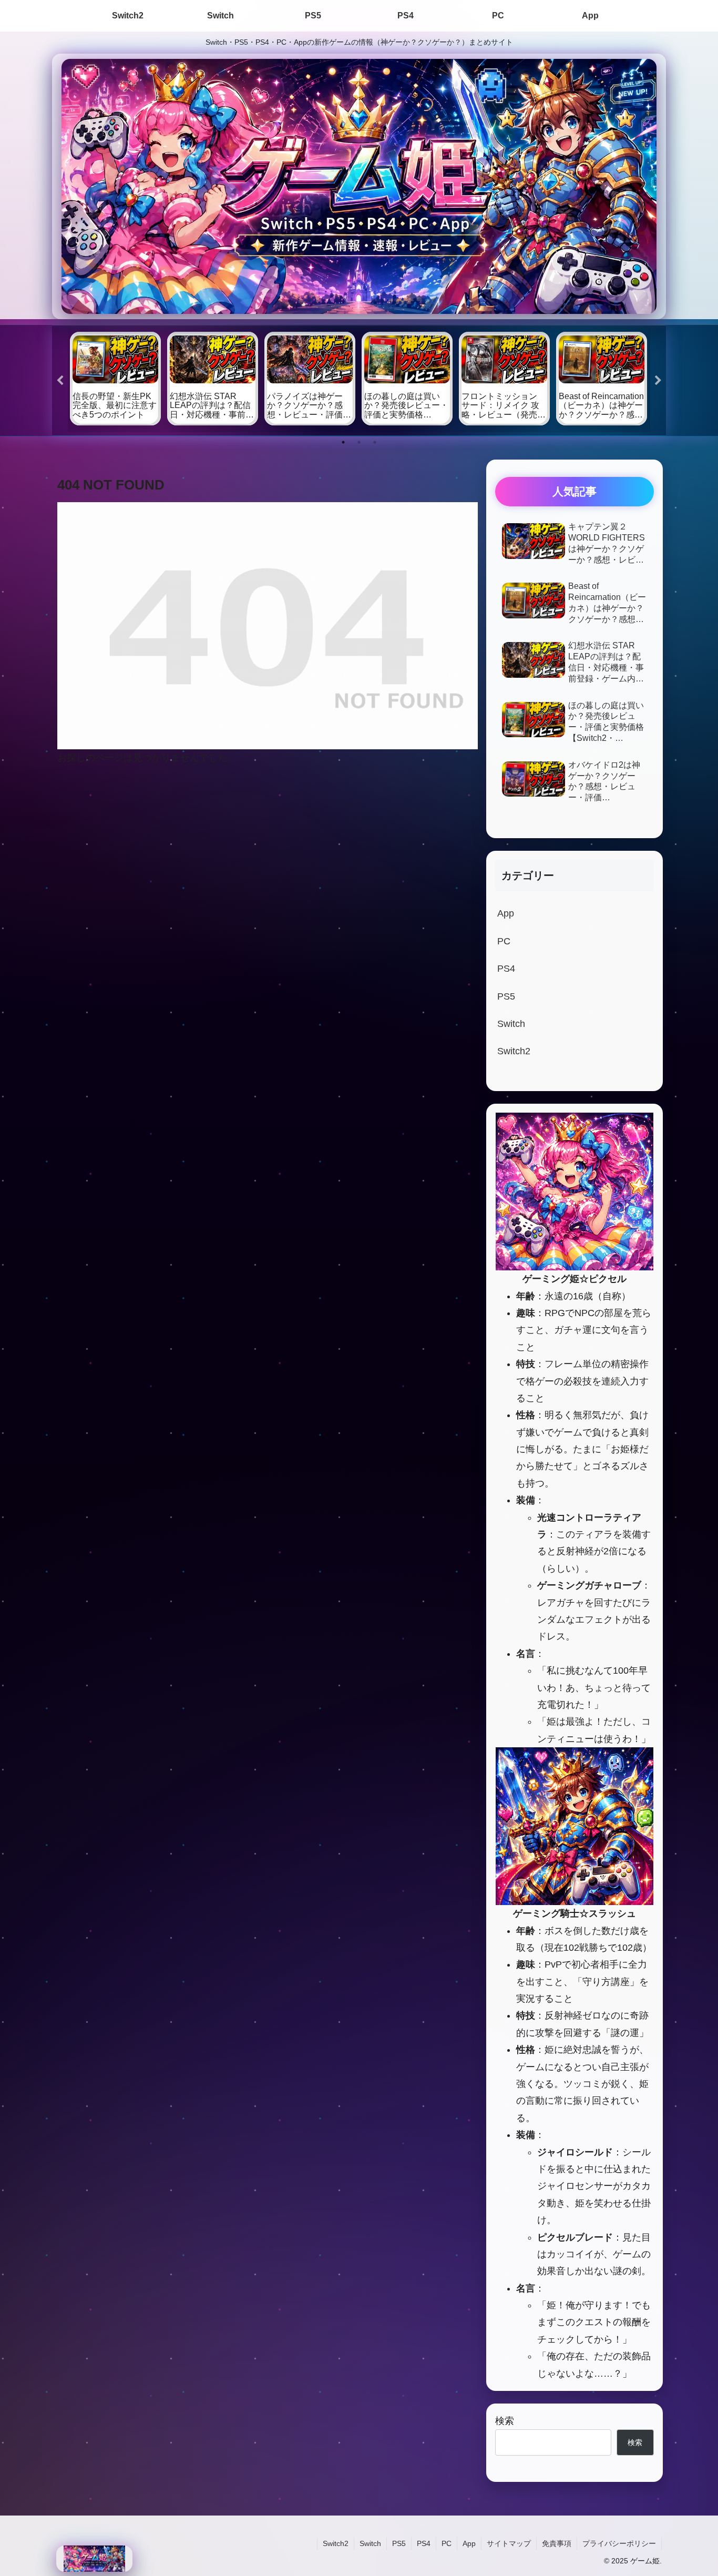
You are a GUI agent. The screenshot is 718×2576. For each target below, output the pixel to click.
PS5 (399, 2543)
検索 (505, 2421)
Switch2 (336, 2543)
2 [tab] (359, 442)
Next (658, 381)
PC (447, 2543)
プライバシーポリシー (619, 2543)
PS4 (424, 2543)
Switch (370, 2543)
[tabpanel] (115, 379)
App (469, 2543)
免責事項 (557, 2543)
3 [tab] (375, 442)
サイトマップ (509, 2543)
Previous (60, 381)
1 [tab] (343, 442)
